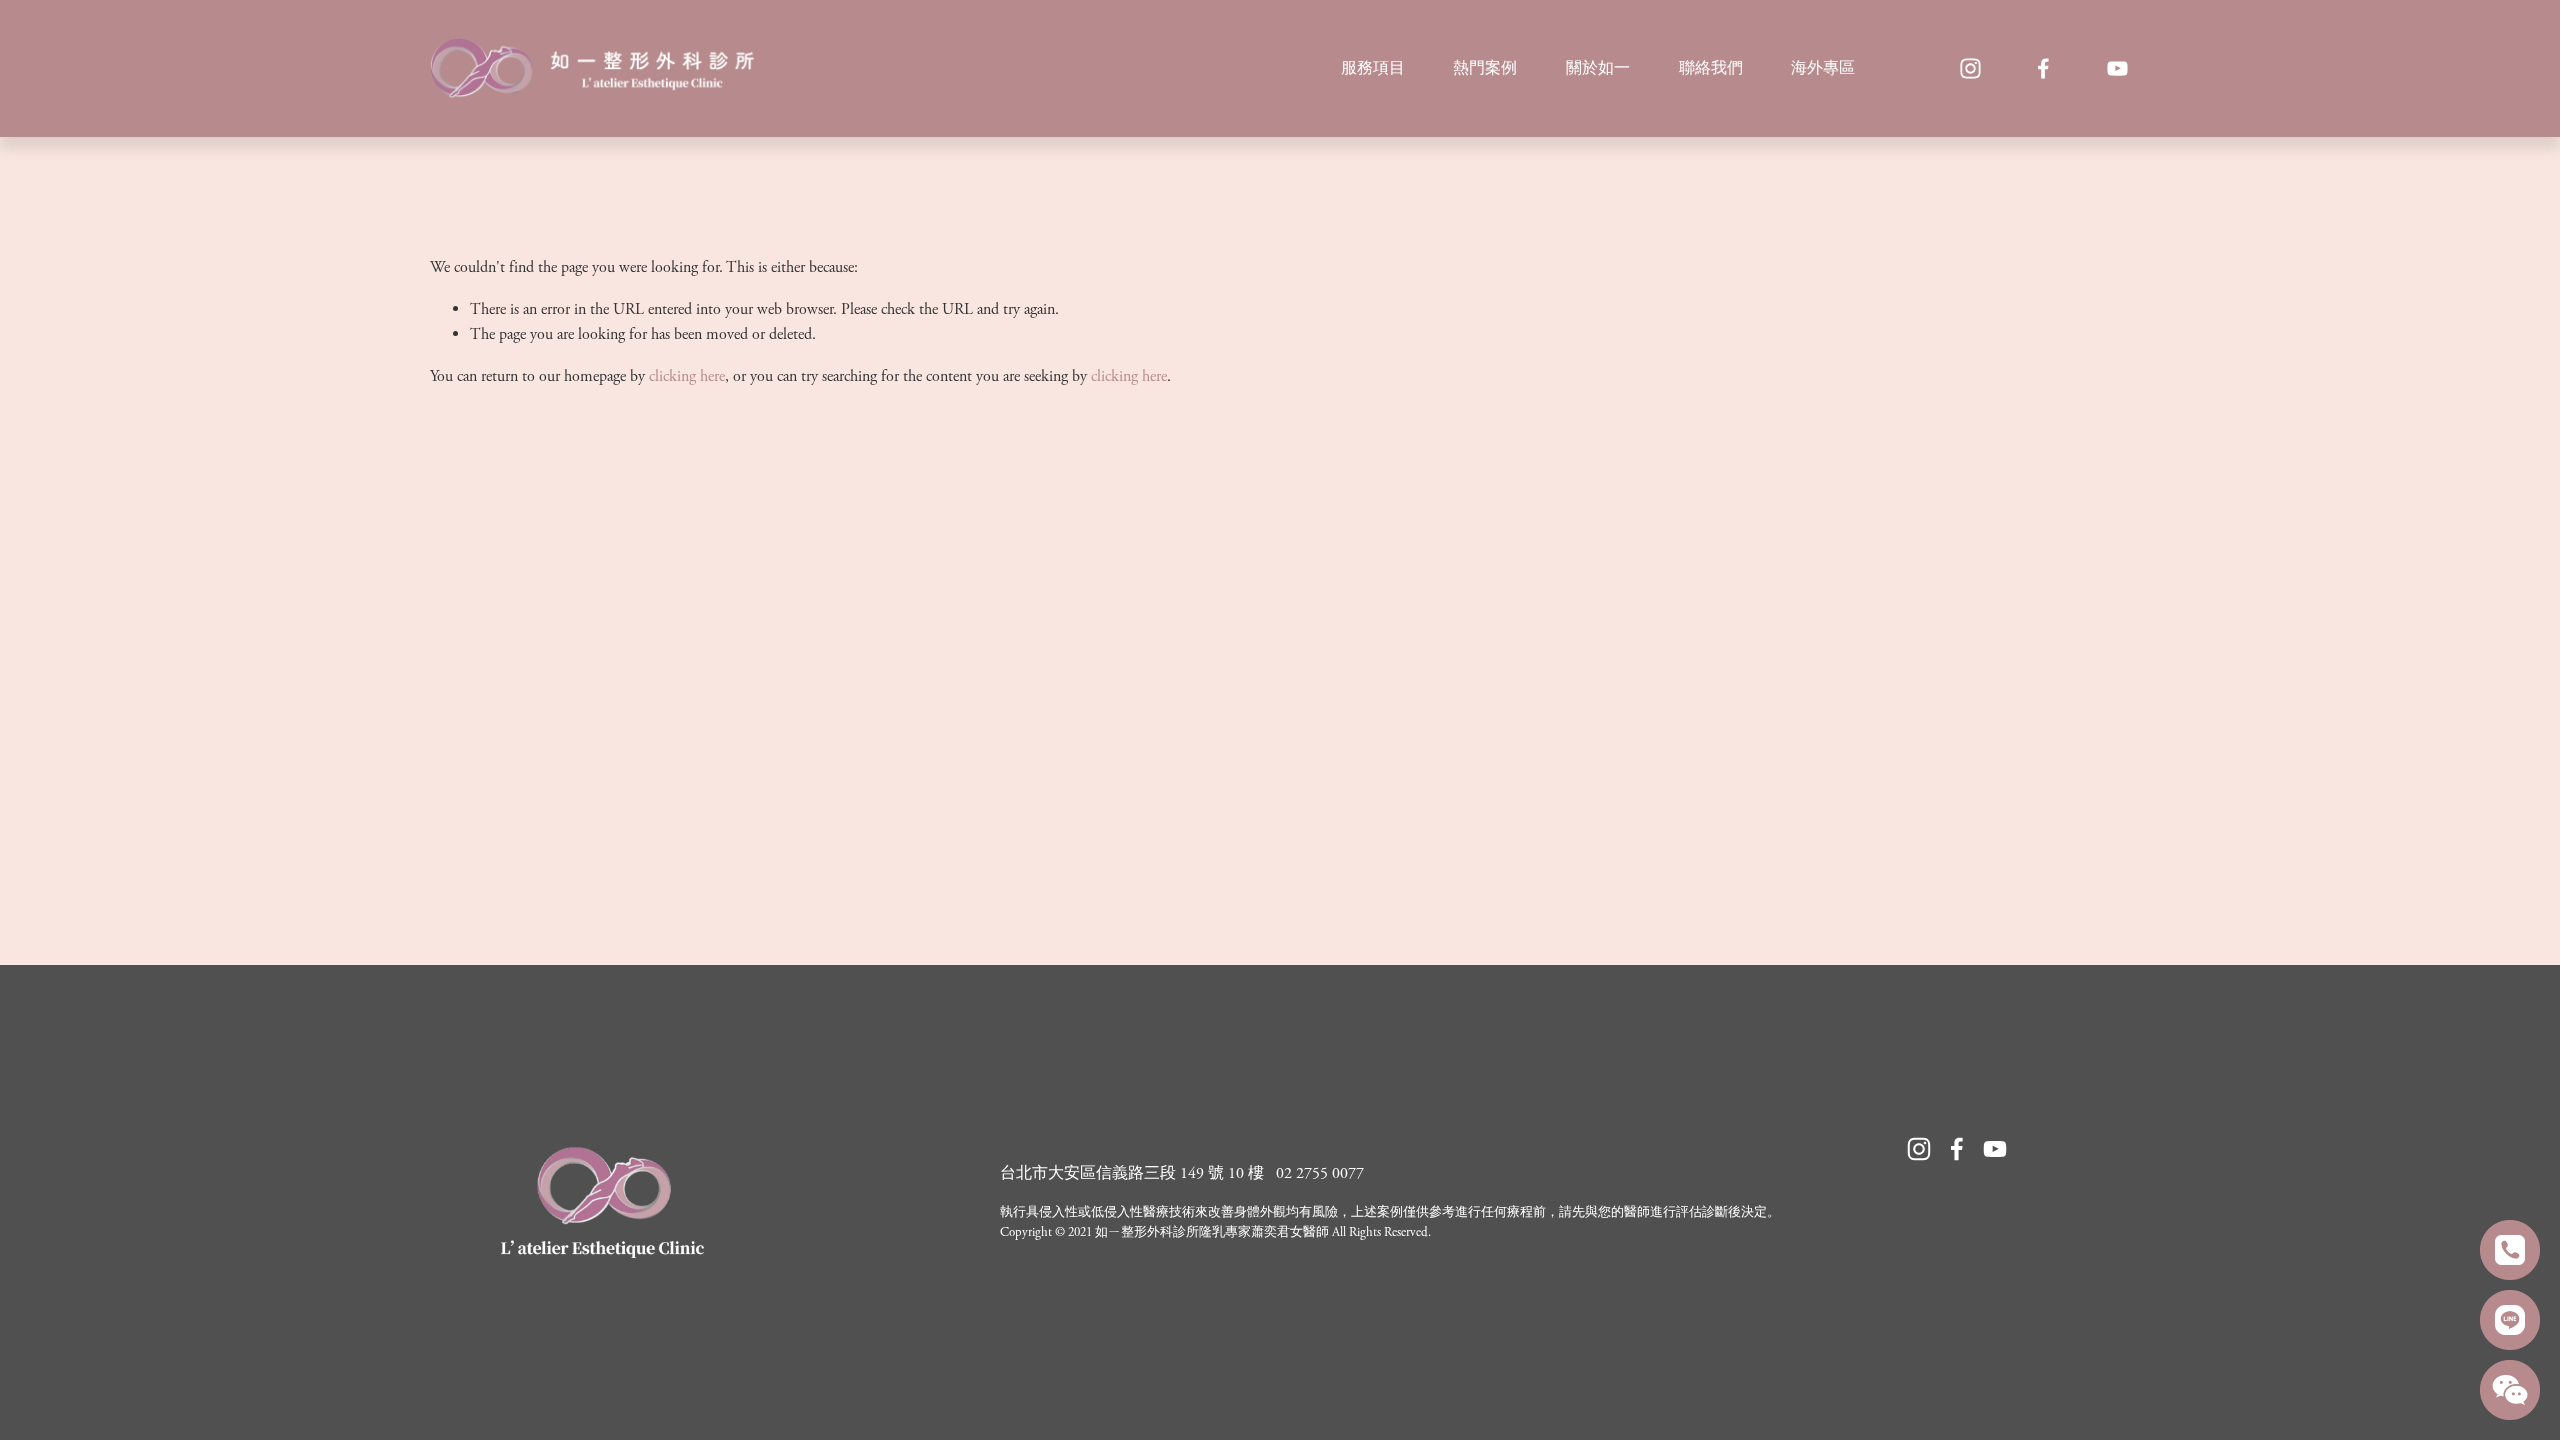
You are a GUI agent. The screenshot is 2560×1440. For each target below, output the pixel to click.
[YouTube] (2117, 68)
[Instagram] (1970, 68)
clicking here (687, 376)
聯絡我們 (1711, 68)
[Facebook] (2043, 68)
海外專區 (1823, 68)
